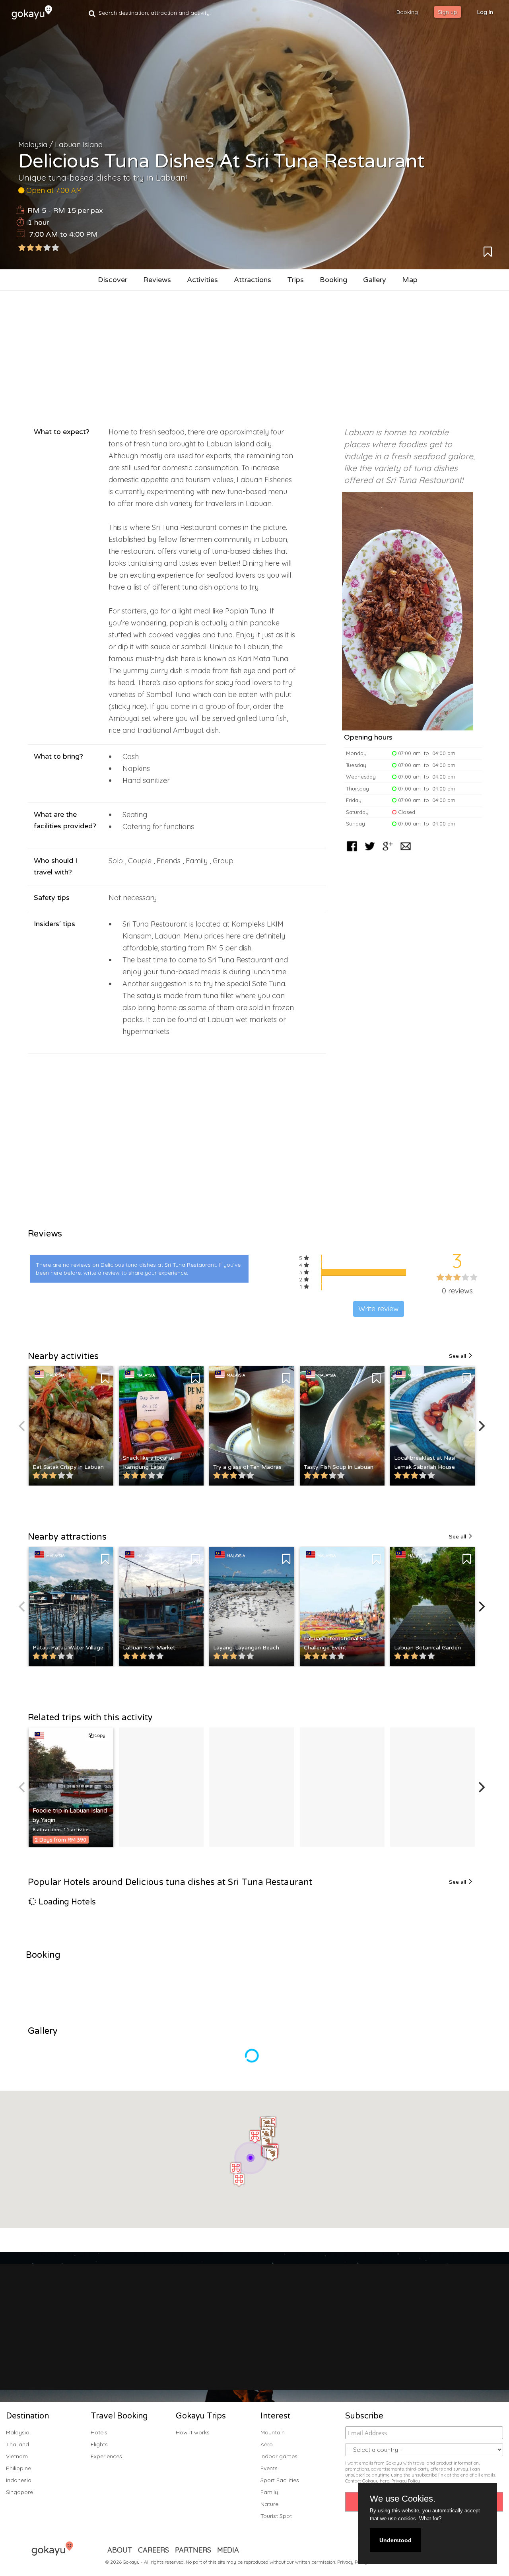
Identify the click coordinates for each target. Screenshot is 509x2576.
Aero (267, 2444)
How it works (193, 2432)
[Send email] (406, 852)
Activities (202, 280)
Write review (379, 1309)
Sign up (448, 12)
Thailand (17, 2444)
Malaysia (33, 145)
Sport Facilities (280, 2480)
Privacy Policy (406, 2481)
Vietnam (17, 2456)
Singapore (19, 2492)
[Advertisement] (254, 354)
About (120, 2550)
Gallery (375, 280)
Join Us (263, 2349)
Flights (99, 2444)
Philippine (18, 2468)
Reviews (157, 280)
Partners (193, 2550)
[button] (253, 2157)
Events (269, 2468)
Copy (99, 1735)
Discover (113, 280)
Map (410, 280)
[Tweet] (370, 852)
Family (269, 2492)
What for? (430, 2519)
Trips (295, 280)
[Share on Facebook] (352, 852)
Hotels (99, 2432)
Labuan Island (79, 145)
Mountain (273, 2432)
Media (228, 2550)
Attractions (253, 280)
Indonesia (19, 2480)
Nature (269, 2504)
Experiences (106, 2456)
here (385, 2481)
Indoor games (279, 2456)
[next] (481, 1426)
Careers (153, 2550)
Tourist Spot (276, 2516)
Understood (395, 2540)
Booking (333, 280)
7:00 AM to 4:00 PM (63, 234)
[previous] (23, 1426)
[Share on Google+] (388, 852)
